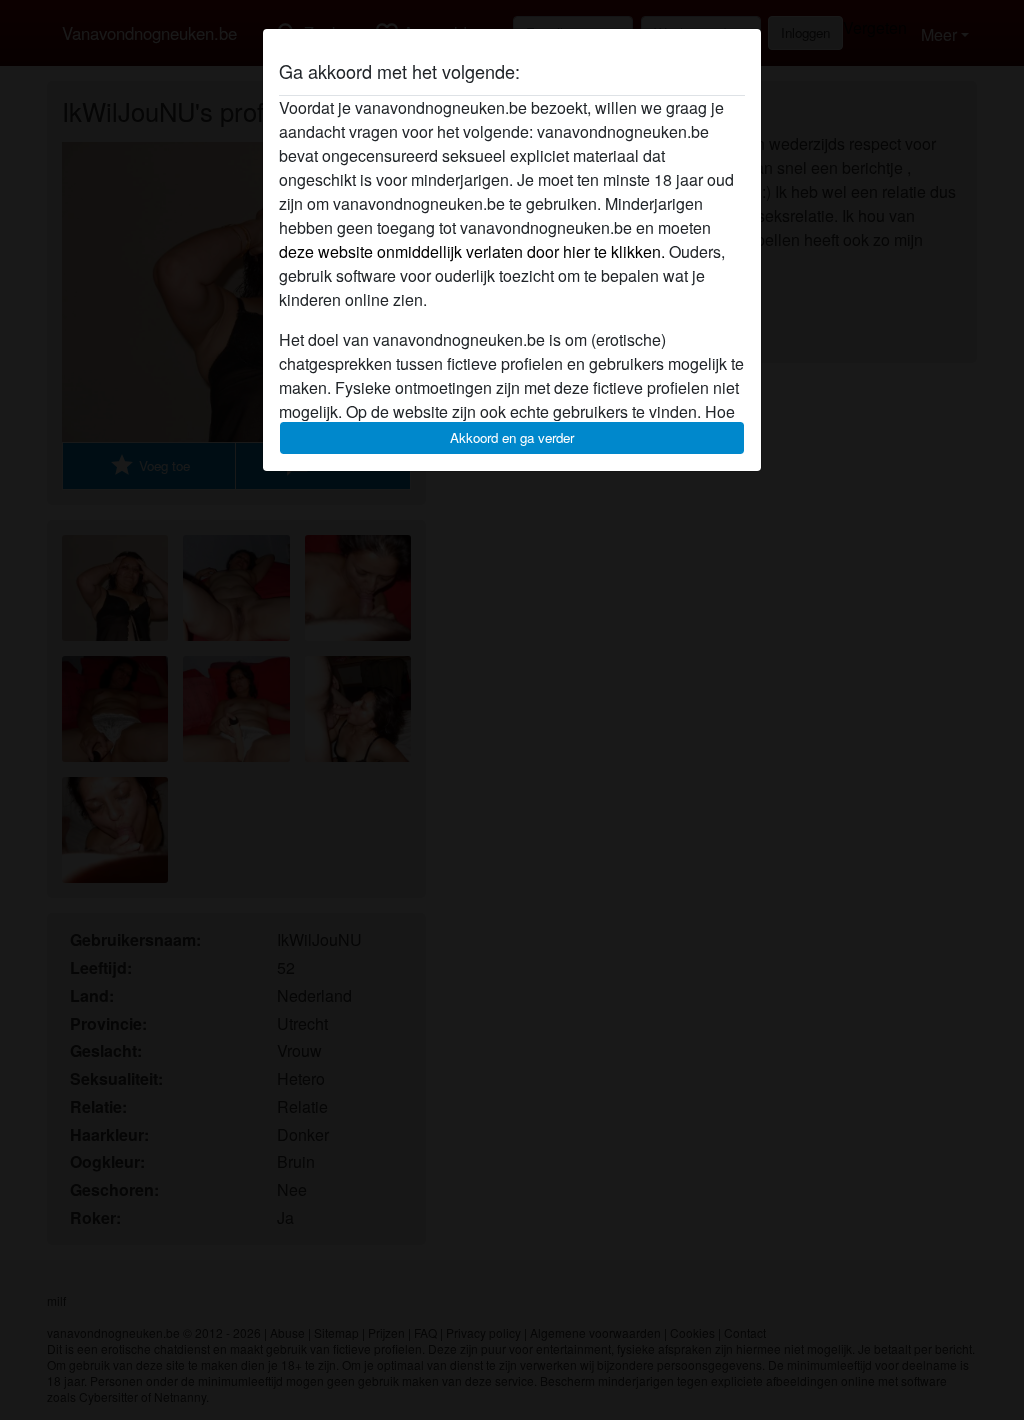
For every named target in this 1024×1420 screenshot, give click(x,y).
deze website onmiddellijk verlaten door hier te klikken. (472, 251)
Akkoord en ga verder (512, 437)
